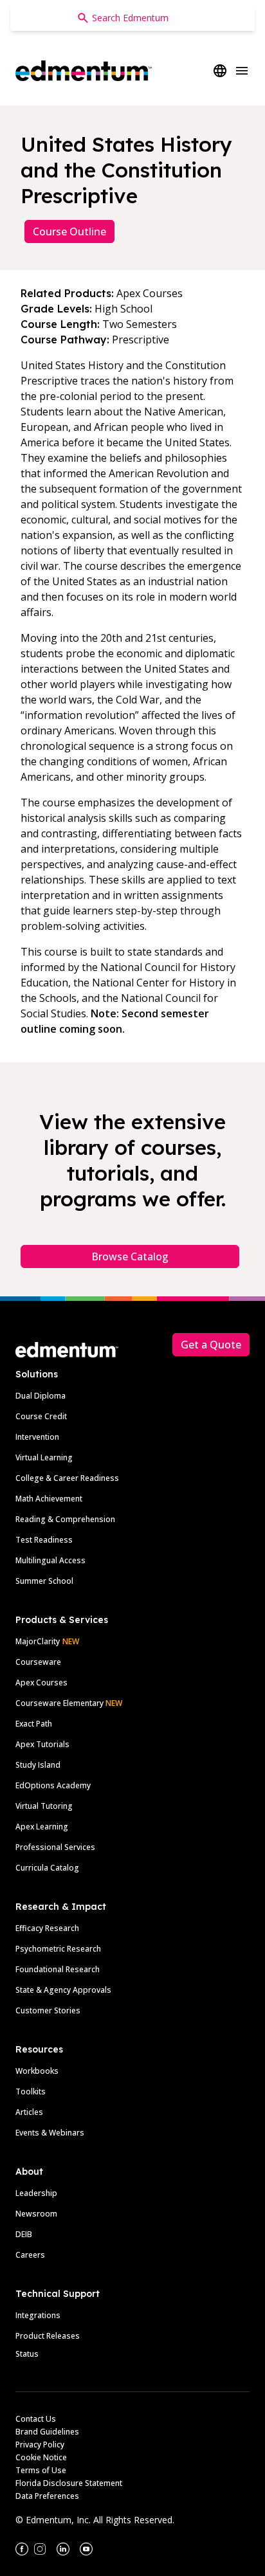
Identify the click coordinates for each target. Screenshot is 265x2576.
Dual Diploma (41, 1396)
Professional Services (55, 1847)
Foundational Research (58, 1969)
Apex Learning (42, 1827)
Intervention (37, 1437)
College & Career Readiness (67, 1478)
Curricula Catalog (47, 1868)
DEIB (24, 2234)
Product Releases (48, 2336)
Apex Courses (41, 1683)
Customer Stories (48, 2010)
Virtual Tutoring (44, 1806)
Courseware (38, 1662)
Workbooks (37, 2071)
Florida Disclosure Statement (69, 2483)
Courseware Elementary (69, 1703)
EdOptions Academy (53, 1785)
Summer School (44, 1581)
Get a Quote (211, 1345)
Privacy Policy (40, 2444)
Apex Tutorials (42, 1744)
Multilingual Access (50, 1560)
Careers (30, 2255)
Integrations (38, 2315)
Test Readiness (44, 1540)
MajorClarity (38, 1641)
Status (27, 2354)
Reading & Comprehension (65, 1519)
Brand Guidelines (47, 2432)
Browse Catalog (130, 1256)
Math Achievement (49, 1499)
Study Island (38, 1765)
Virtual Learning (44, 1457)
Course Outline (69, 231)
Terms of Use (41, 2470)
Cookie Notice (41, 2457)
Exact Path (34, 1724)
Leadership (36, 2193)
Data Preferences (47, 2496)
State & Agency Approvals (63, 1990)
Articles (29, 2112)
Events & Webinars (50, 2133)
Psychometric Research (58, 1949)
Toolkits (31, 2091)
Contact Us (36, 2419)
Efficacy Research (47, 1928)
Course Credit (41, 1416)
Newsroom (36, 2214)
